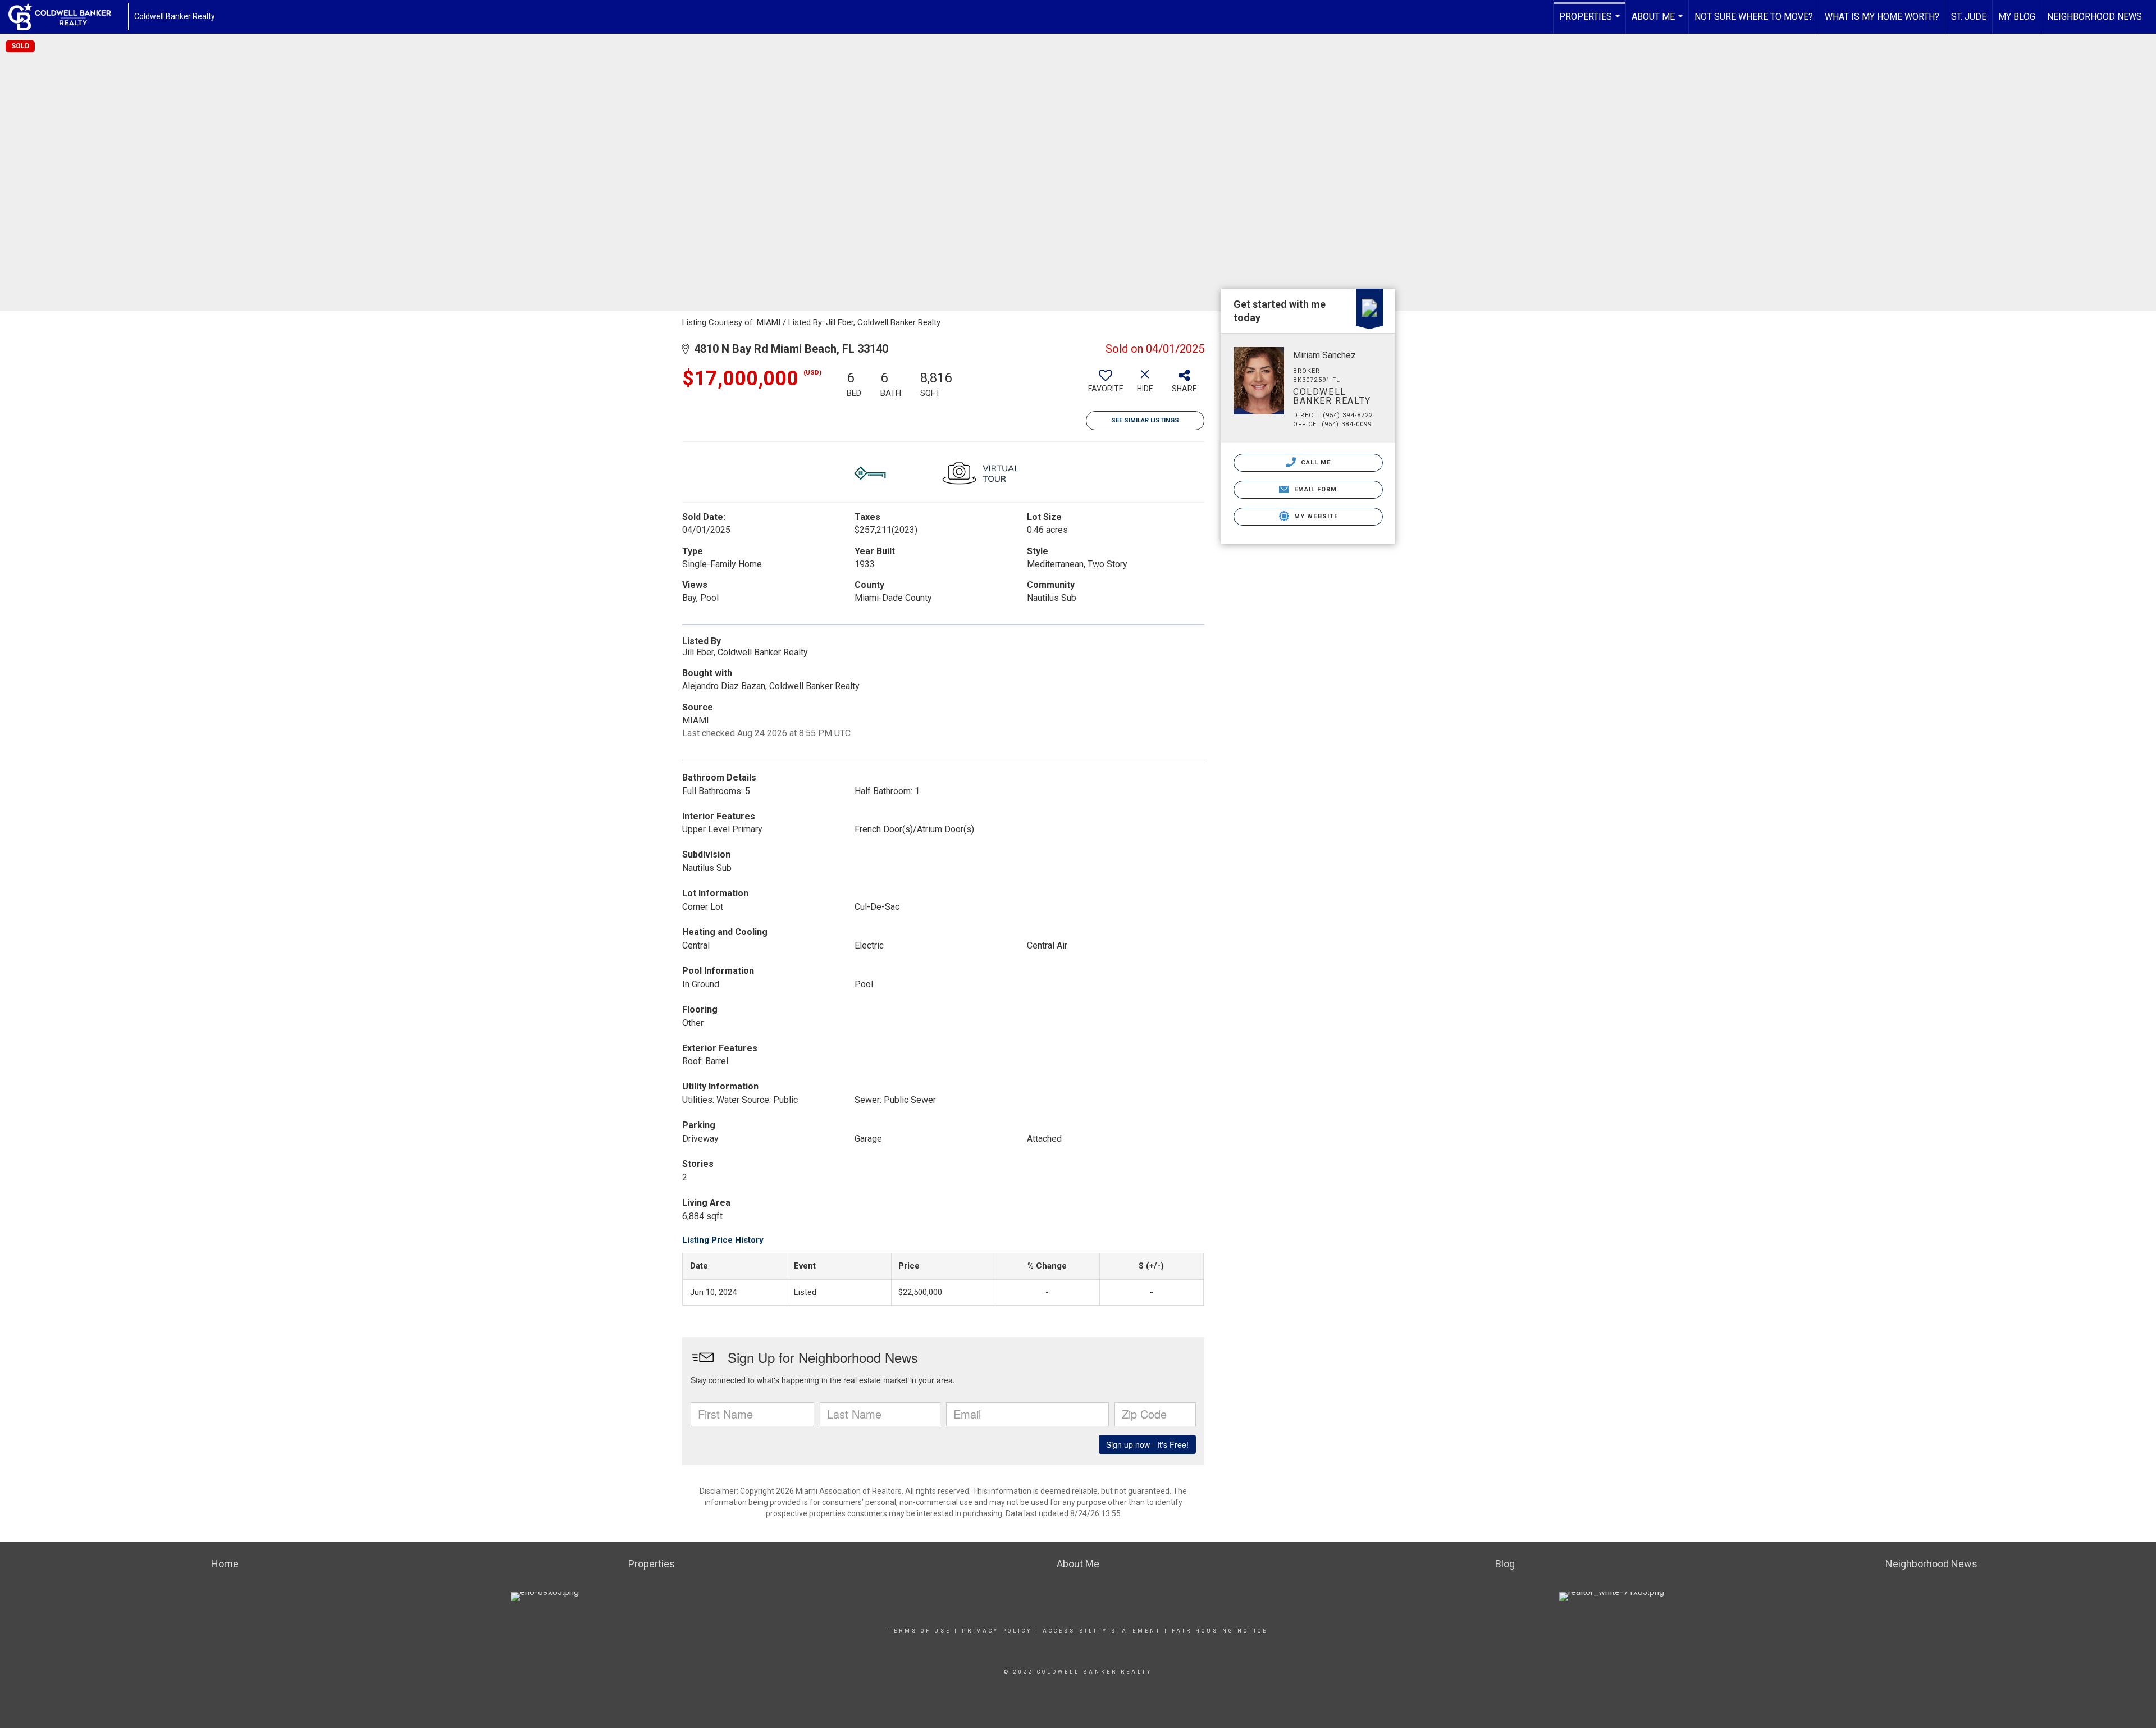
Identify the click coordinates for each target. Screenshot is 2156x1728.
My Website (1315, 516)
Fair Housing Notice (1220, 1631)
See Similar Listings (1145, 420)
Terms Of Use (920, 1631)
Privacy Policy (997, 1631)
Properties (1591, 22)
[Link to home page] (65, 17)
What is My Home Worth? (1882, 17)
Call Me (1315, 462)
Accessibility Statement (1102, 1631)
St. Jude (1969, 17)
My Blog (2017, 17)
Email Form (1314, 489)
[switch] (1106, 385)
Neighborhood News (2095, 17)
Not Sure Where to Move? (1754, 17)
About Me (1659, 22)
